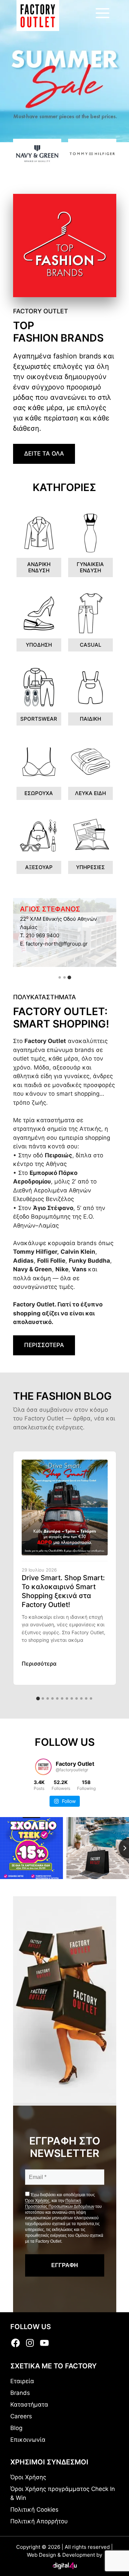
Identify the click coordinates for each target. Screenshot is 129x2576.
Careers (21, 2416)
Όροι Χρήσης (37, 2201)
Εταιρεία (22, 2381)
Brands (20, 2393)
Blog (16, 2428)
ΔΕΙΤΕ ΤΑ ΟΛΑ (44, 453)
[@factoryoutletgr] (43, 1767)
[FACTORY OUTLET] (38, 15)
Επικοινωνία (28, 2440)
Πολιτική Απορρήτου (39, 2521)
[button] (60, 978)
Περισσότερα (39, 1664)
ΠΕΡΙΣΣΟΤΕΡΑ (44, 1345)
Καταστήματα (29, 2405)
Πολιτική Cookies (34, 2510)
